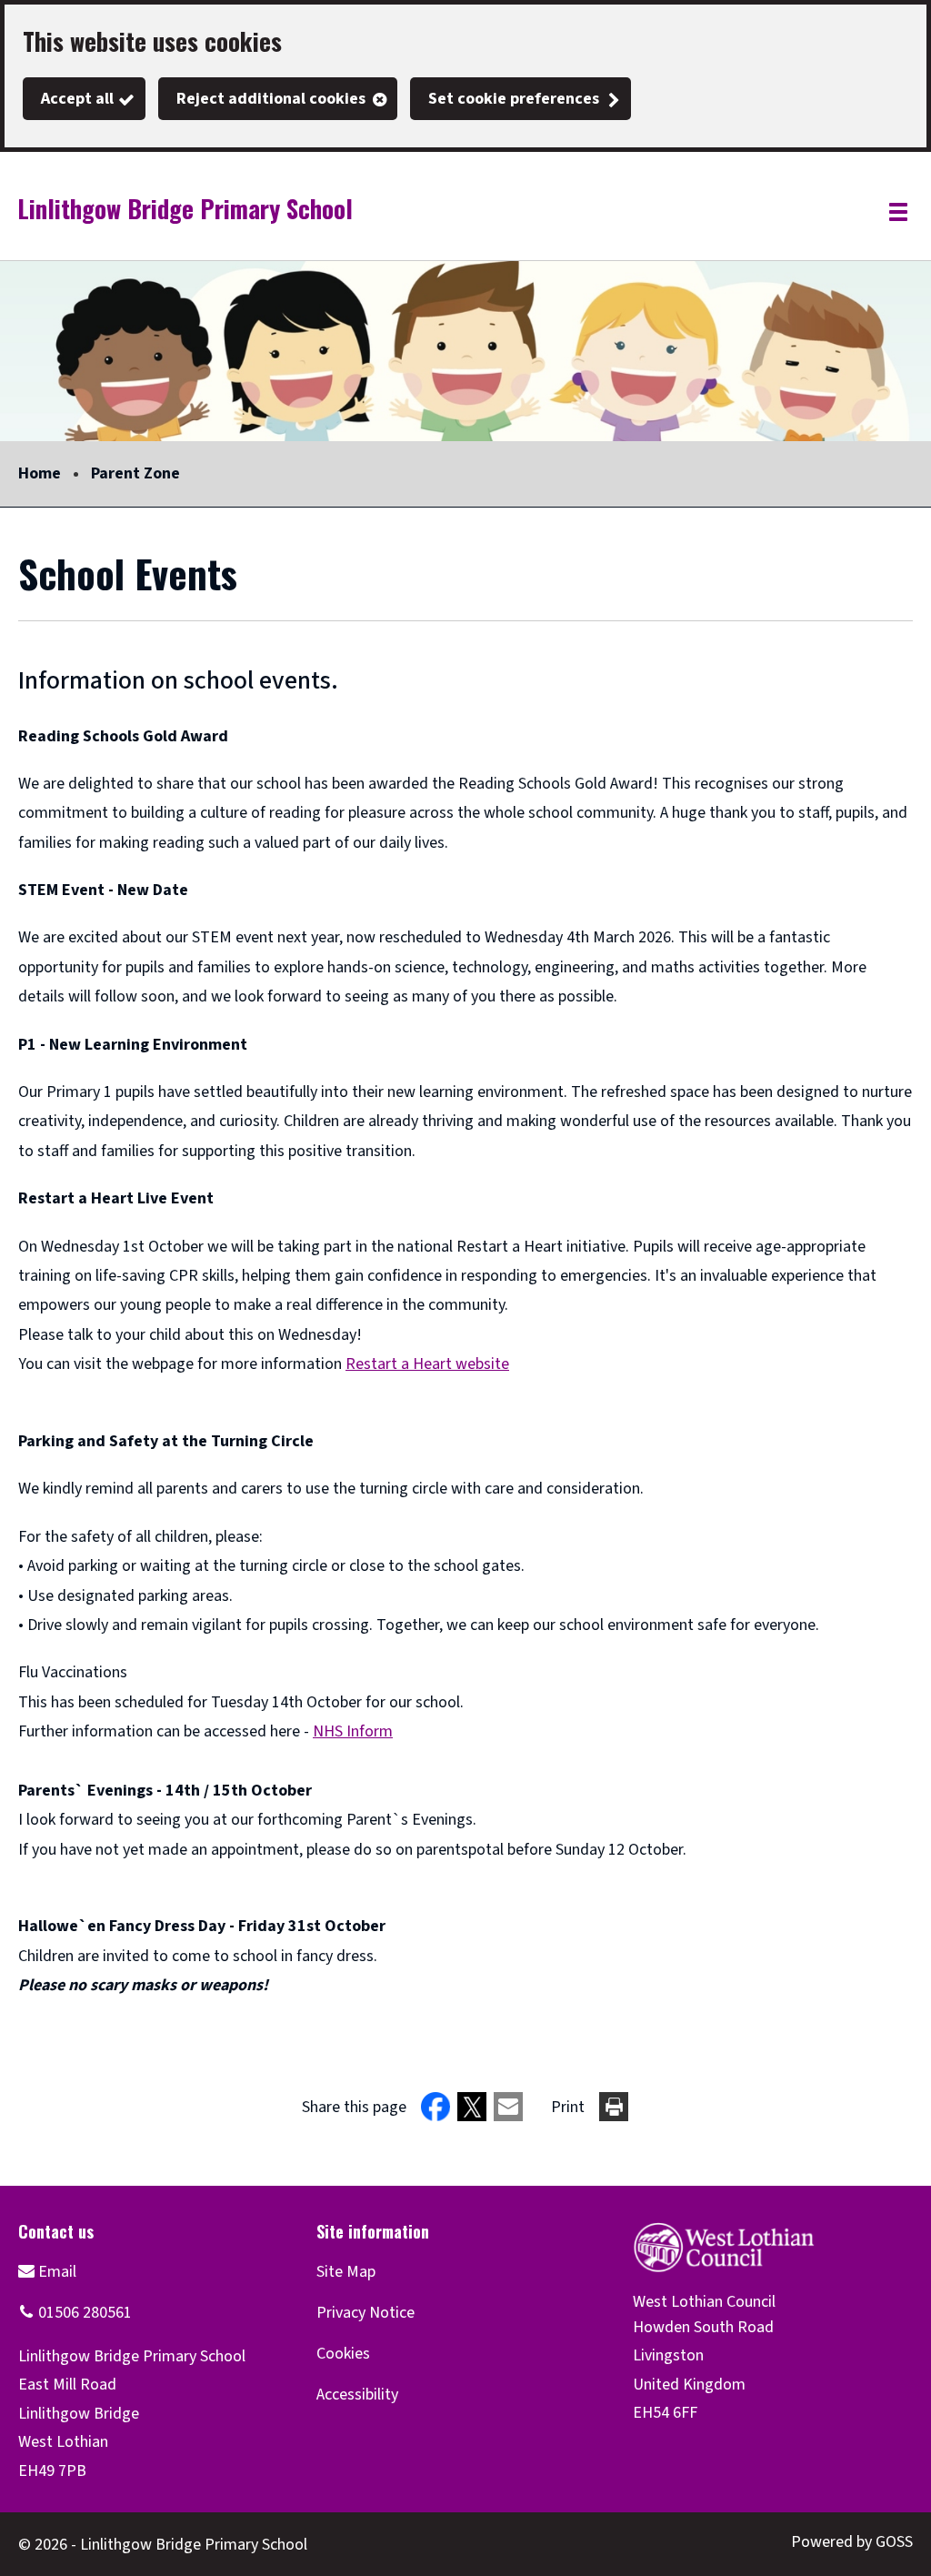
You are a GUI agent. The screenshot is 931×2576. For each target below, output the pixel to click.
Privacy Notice (365, 2313)
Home (40, 473)
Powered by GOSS (852, 2542)
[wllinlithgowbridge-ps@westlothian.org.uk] (47, 2272)
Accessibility (357, 2395)
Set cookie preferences (514, 99)
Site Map (346, 2272)
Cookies (343, 2354)
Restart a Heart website (427, 1364)
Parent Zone (135, 473)
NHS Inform (353, 1731)
